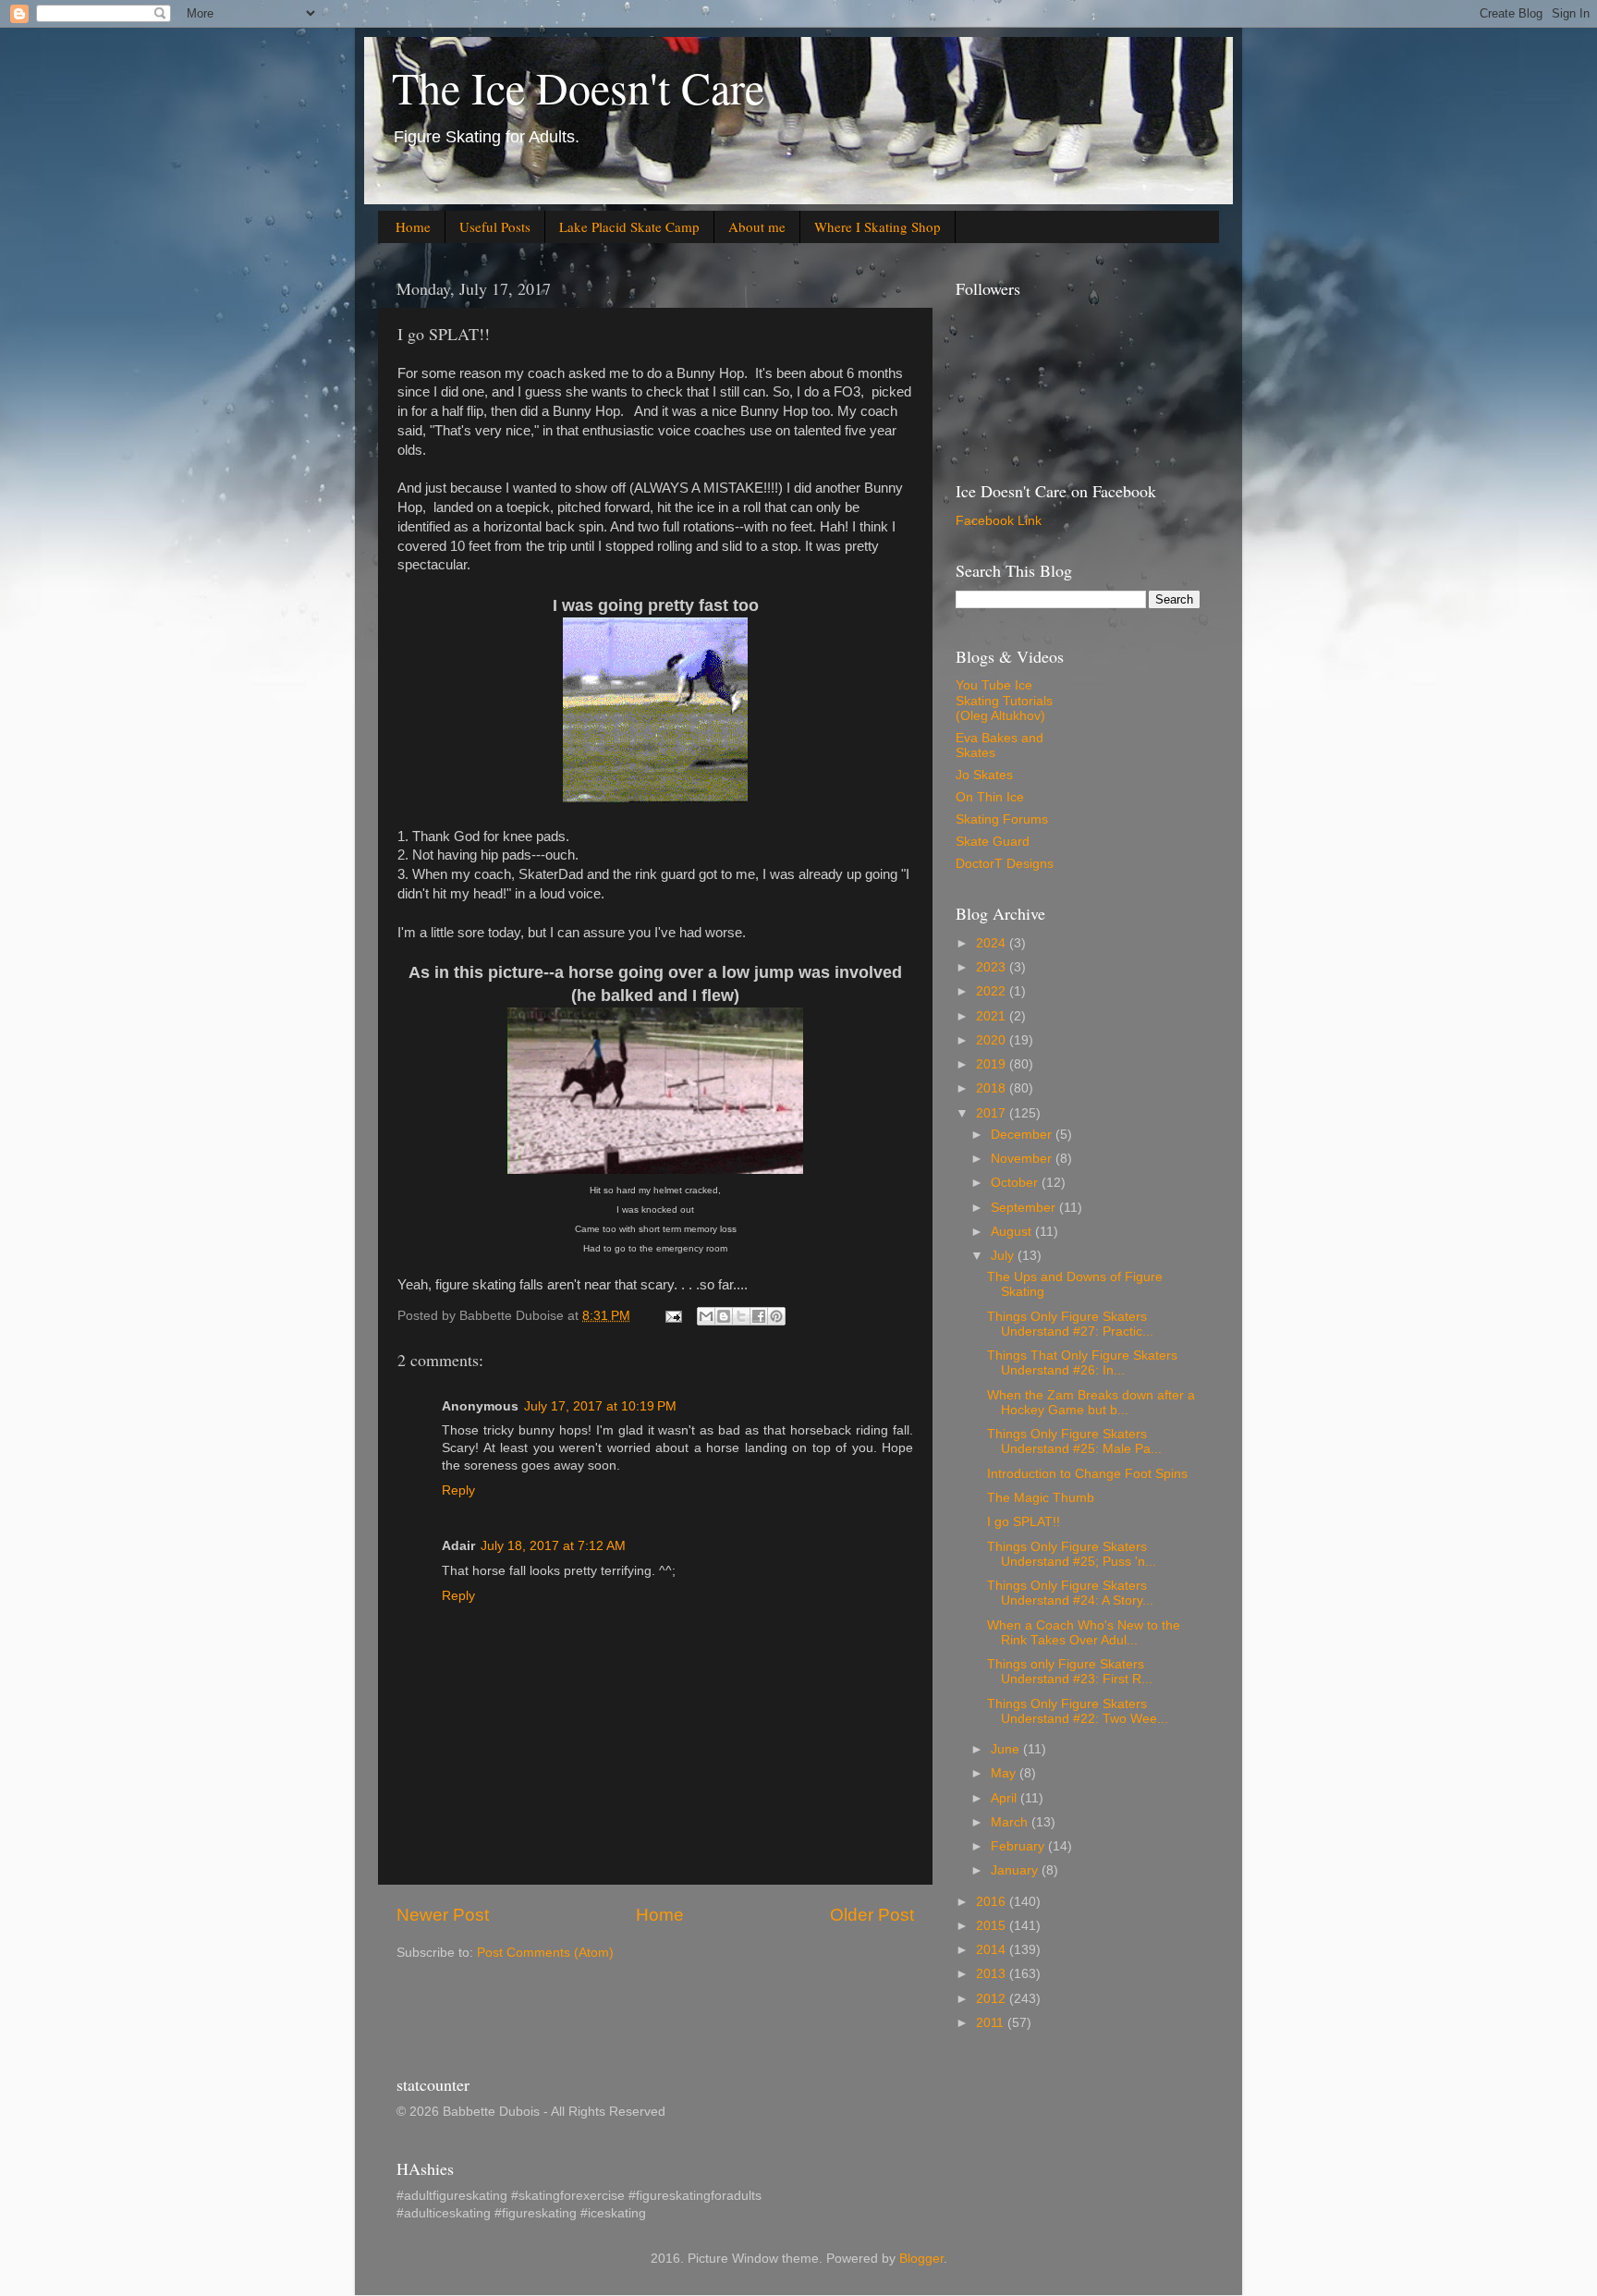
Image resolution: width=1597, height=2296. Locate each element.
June (1007, 1749)
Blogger (921, 2259)
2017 (993, 1113)
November (1023, 1159)
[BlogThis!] (724, 1316)
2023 (993, 967)
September (1025, 1208)
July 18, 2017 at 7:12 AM (553, 1546)
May (1005, 1773)
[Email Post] (672, 1316)
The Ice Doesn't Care (578, 87)
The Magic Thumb (1041, 1498)
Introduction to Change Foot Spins (1087, 1474)
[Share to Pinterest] (776, 1316)
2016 (993, 1902)
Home (413, 226)
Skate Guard (993, 842)
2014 (993, 1950)
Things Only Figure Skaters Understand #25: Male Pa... (1074, 1441)
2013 (993, 1974)
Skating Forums (1002, 819)
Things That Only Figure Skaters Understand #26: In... (1082, 1363)
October (1016, 1183)
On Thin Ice (990, 797)
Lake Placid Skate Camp (629, 226)
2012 (993, 1999)
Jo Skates (984, 775)
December (1023, 1135)
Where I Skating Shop (878, 226)
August (1013, 1232)
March (1011, 1822)
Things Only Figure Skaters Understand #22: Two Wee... (1078, 1711)
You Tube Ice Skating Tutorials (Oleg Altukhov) (1004, 700)
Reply (458, 1490)
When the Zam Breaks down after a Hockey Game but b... (1091, 1403)
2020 (993, 1040)
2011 (992, 2023)
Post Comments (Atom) (545, 1953)
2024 (993, 943)
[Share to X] (741, 1316)
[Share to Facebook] (759, 1316)
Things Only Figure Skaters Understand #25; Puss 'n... (1072, 1554)
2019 (993, 1064)
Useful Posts (495, 226)
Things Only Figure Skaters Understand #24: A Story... (1070, 1593)
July (1004, 1256)
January (1016, 1870)
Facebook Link (999, 521)
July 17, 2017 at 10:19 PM (600, 1406)
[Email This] (706, 1316)
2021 (993, 1016)
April (1006, 1798)
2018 (993, 1088)
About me (757, 226)
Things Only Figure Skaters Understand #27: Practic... (1070, 1324)
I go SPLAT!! (1024, 1522)
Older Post (872, 1915)
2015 (993, 1926)
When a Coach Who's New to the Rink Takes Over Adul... (1084, 1633)
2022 (993, 991)
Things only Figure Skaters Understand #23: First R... (1070, 1672)
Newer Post (443, 1915)
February (1019, 1846)
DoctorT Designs (1005, 864)
